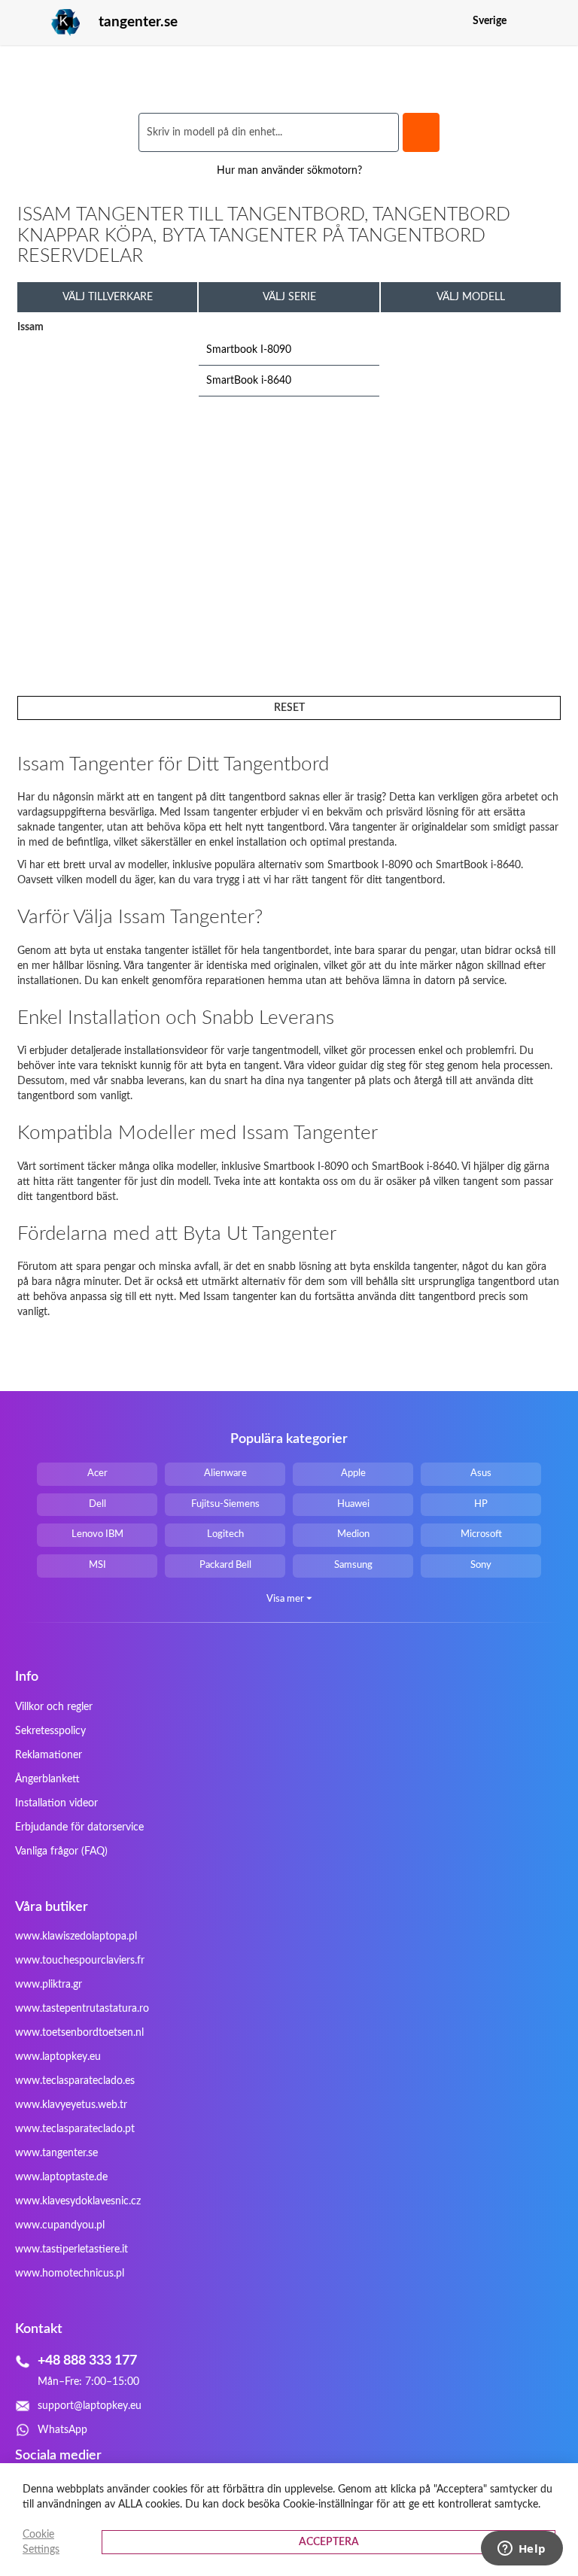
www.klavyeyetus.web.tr (71, 2105)
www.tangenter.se (56, 2153)
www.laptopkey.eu (58, 2057)
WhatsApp (62, 2430)
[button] (551, 21)
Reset (289, 708)
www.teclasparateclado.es (75, 2081)
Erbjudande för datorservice (79, 1827)
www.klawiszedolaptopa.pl (76, 1937)
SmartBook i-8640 (249, 381)
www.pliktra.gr (49, 1985)
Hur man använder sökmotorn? (289, 171)
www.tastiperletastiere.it (71, 2249)
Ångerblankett (47, 1779)
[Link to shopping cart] (528, 21)
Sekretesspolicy (50, 1731)
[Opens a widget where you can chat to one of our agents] (522, 2550)
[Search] (421, 132)
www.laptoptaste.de (61, 2177)
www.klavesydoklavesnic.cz (78, 2201)
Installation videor (56, 1803)
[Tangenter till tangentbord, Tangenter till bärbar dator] (49, 23)
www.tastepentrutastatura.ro (82, 2009)
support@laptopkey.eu (90, 2406)
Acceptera (329, 2542)
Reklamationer (49, 1755)
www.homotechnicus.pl (70, 2274)
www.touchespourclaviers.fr (80, 1961)
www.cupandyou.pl (60, 2225)
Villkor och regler (54, 1707)
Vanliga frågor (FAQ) (61, 1851)
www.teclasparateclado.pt (75, 2129)
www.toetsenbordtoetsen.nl (79, 2033)
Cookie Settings (41, 2542)
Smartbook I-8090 (249, 350)
